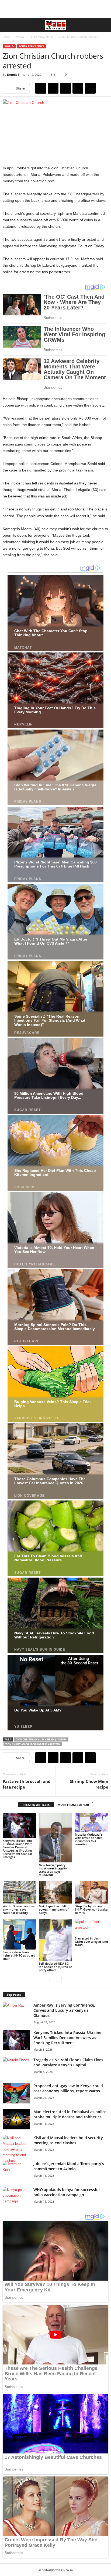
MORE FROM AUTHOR (73, 1805)
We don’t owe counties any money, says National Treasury (19, 1909)
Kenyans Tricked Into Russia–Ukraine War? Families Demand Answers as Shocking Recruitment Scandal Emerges (17, 1849)
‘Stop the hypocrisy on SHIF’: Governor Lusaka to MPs (91, 1909)
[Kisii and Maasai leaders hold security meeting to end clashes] (16, 2149)
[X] (53, 88)
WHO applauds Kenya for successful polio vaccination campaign (67, 2192)
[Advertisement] (55, 9)
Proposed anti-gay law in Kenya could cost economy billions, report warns (68, 2088)
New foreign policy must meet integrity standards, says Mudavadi (53, 1870)
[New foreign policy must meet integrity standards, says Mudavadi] (55, 1838)
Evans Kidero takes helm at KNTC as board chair (19, 1955)
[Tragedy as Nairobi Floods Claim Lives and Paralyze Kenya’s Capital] (16, 2067)
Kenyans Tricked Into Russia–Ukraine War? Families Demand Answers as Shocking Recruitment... (67, 2038)
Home (6, 37)
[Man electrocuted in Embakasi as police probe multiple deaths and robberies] (16, 2119)
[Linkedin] (90, 88)
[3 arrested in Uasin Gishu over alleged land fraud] (92, 1927)
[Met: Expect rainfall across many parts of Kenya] (55, 1892)
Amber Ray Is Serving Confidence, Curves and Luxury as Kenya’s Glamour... (64, 2010)
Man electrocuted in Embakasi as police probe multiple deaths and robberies (70, 2114)
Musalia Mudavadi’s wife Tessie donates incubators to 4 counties (89, 1839)
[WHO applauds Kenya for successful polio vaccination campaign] (16, 2197)
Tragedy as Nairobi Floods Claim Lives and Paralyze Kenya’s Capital (68, 2062)
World (20, 37)
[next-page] (59, 1979)
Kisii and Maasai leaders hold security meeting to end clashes (68, 2140)
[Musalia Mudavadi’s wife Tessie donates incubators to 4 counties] (92, 1822)
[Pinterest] (65, 88)
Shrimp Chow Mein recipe (89, 1784)
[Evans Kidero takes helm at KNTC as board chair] (19, 1934)
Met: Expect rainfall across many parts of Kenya (54, 1909)
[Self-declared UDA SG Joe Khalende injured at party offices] (55, 1940)
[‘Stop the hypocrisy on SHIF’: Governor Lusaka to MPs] (92, 1892)
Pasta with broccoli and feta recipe (27, 1784)
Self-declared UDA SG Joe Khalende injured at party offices (55, 1967)
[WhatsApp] (78, 88)
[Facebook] (41, 88)
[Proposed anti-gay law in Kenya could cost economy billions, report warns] (16, 2093)
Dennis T (13, 75)
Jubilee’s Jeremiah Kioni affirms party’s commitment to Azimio (69, 2166)
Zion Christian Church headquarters (41, 1739)
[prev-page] (52, 1979)
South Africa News (41, 37)
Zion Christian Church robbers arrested (33, 1744)
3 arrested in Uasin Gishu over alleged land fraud (91, 1942)
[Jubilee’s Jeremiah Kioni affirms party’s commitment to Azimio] (16, 2171)
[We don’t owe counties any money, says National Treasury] (19, 1892)
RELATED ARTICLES (36, 1805)
